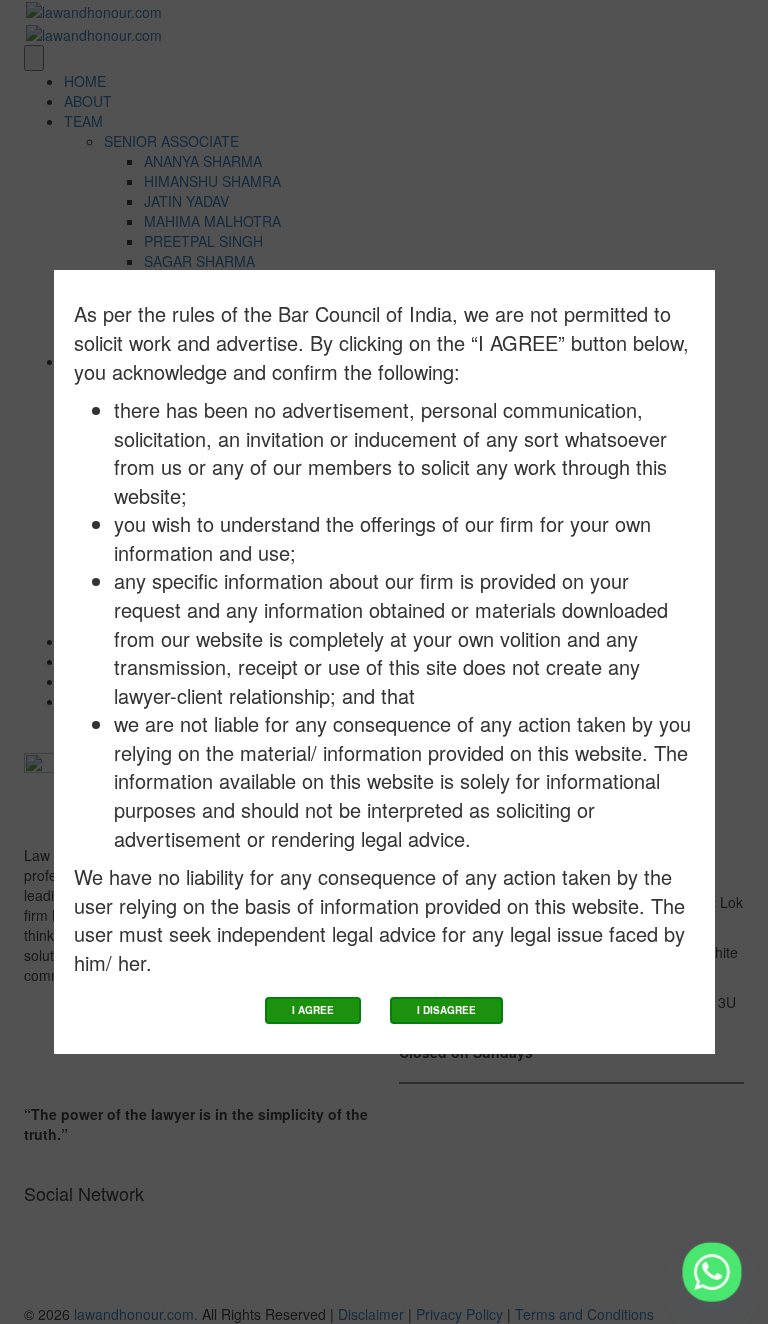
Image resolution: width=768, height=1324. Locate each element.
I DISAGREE (446, 1010)
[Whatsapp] (712, 1272)
